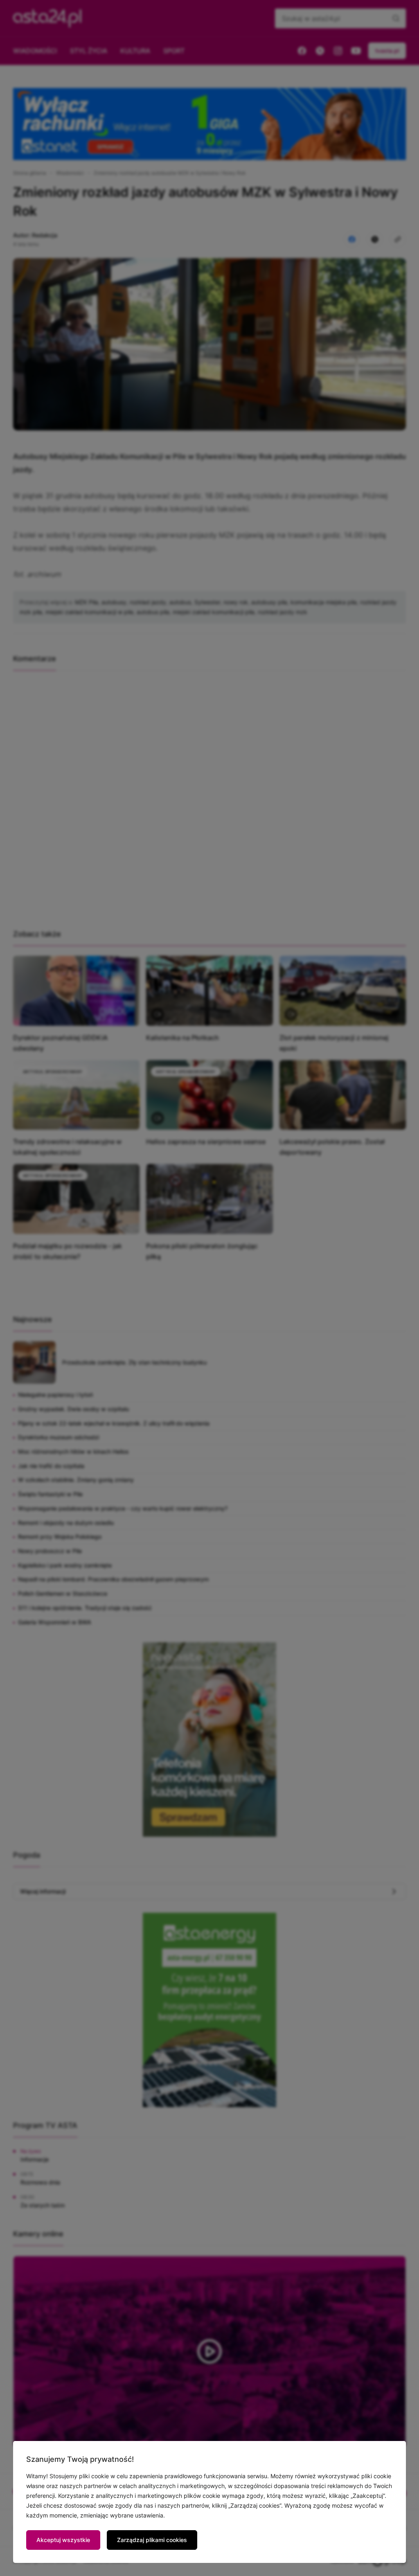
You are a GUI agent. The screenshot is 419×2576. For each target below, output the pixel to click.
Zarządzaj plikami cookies (152, 2540)
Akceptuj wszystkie (63, 2540)
